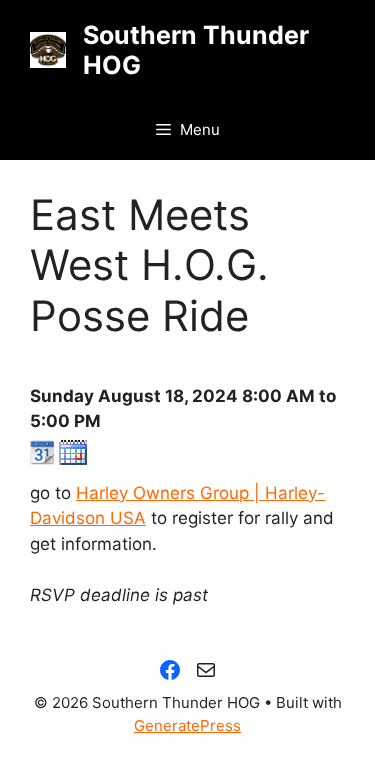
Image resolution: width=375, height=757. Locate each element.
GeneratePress (187, 725)
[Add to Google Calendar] (42, 459)
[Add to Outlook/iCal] (73, 459)
